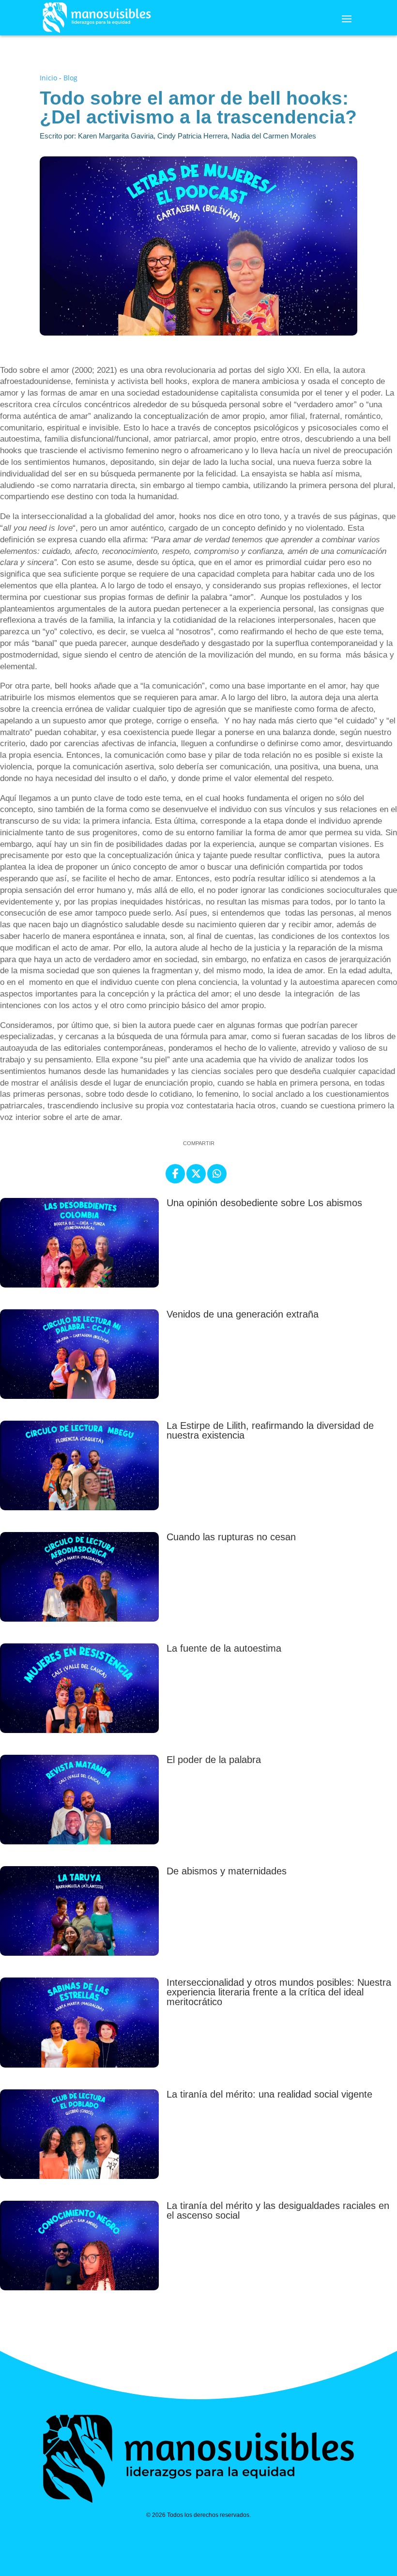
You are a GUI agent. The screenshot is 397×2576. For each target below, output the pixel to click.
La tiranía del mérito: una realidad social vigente (269, 2094)
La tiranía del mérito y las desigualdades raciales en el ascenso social (278, 2210)
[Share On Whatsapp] (217, 1174)
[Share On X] (196, 1174)
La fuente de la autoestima (224, 1648)
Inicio (48, 78)
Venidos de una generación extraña (243, 1314)
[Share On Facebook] (175, 1174)
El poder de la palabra (214, 1760)
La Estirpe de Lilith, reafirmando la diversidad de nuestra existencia (270, 1430)
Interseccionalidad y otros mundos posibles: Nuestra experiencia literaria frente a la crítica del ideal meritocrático (279, 1992)
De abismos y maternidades (227, 1871)
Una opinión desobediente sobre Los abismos (264, 1203)
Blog (70, 78)
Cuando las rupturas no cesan (231, 1537)
